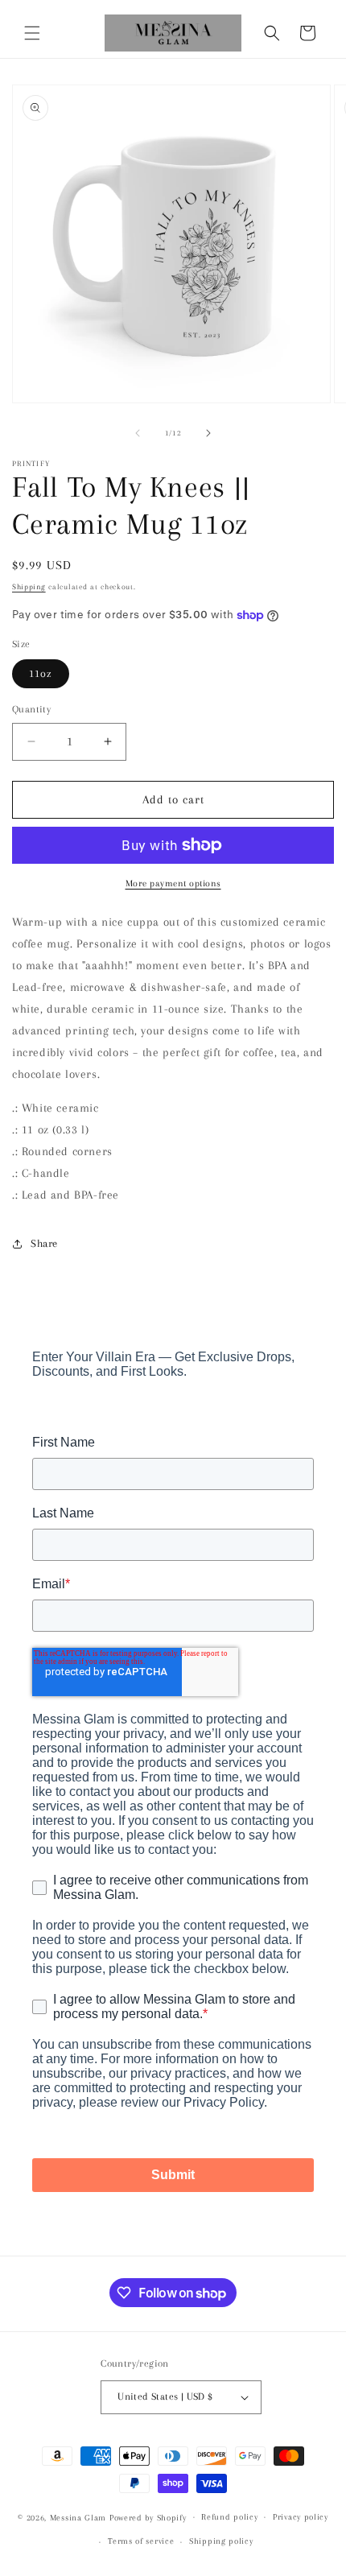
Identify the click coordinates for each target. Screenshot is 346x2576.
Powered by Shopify (148, 2517)
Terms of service (141, 2541)
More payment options (173, 883)
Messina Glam (78, 2517)
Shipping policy (221, 2541)
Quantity (31, 709)
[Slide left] (138, 433)
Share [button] (44, 1243)
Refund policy (229, 2517)
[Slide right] (208, 433)
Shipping (29, 586)
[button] (32, 33)
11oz (41, 673)
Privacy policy (301, 2517)
